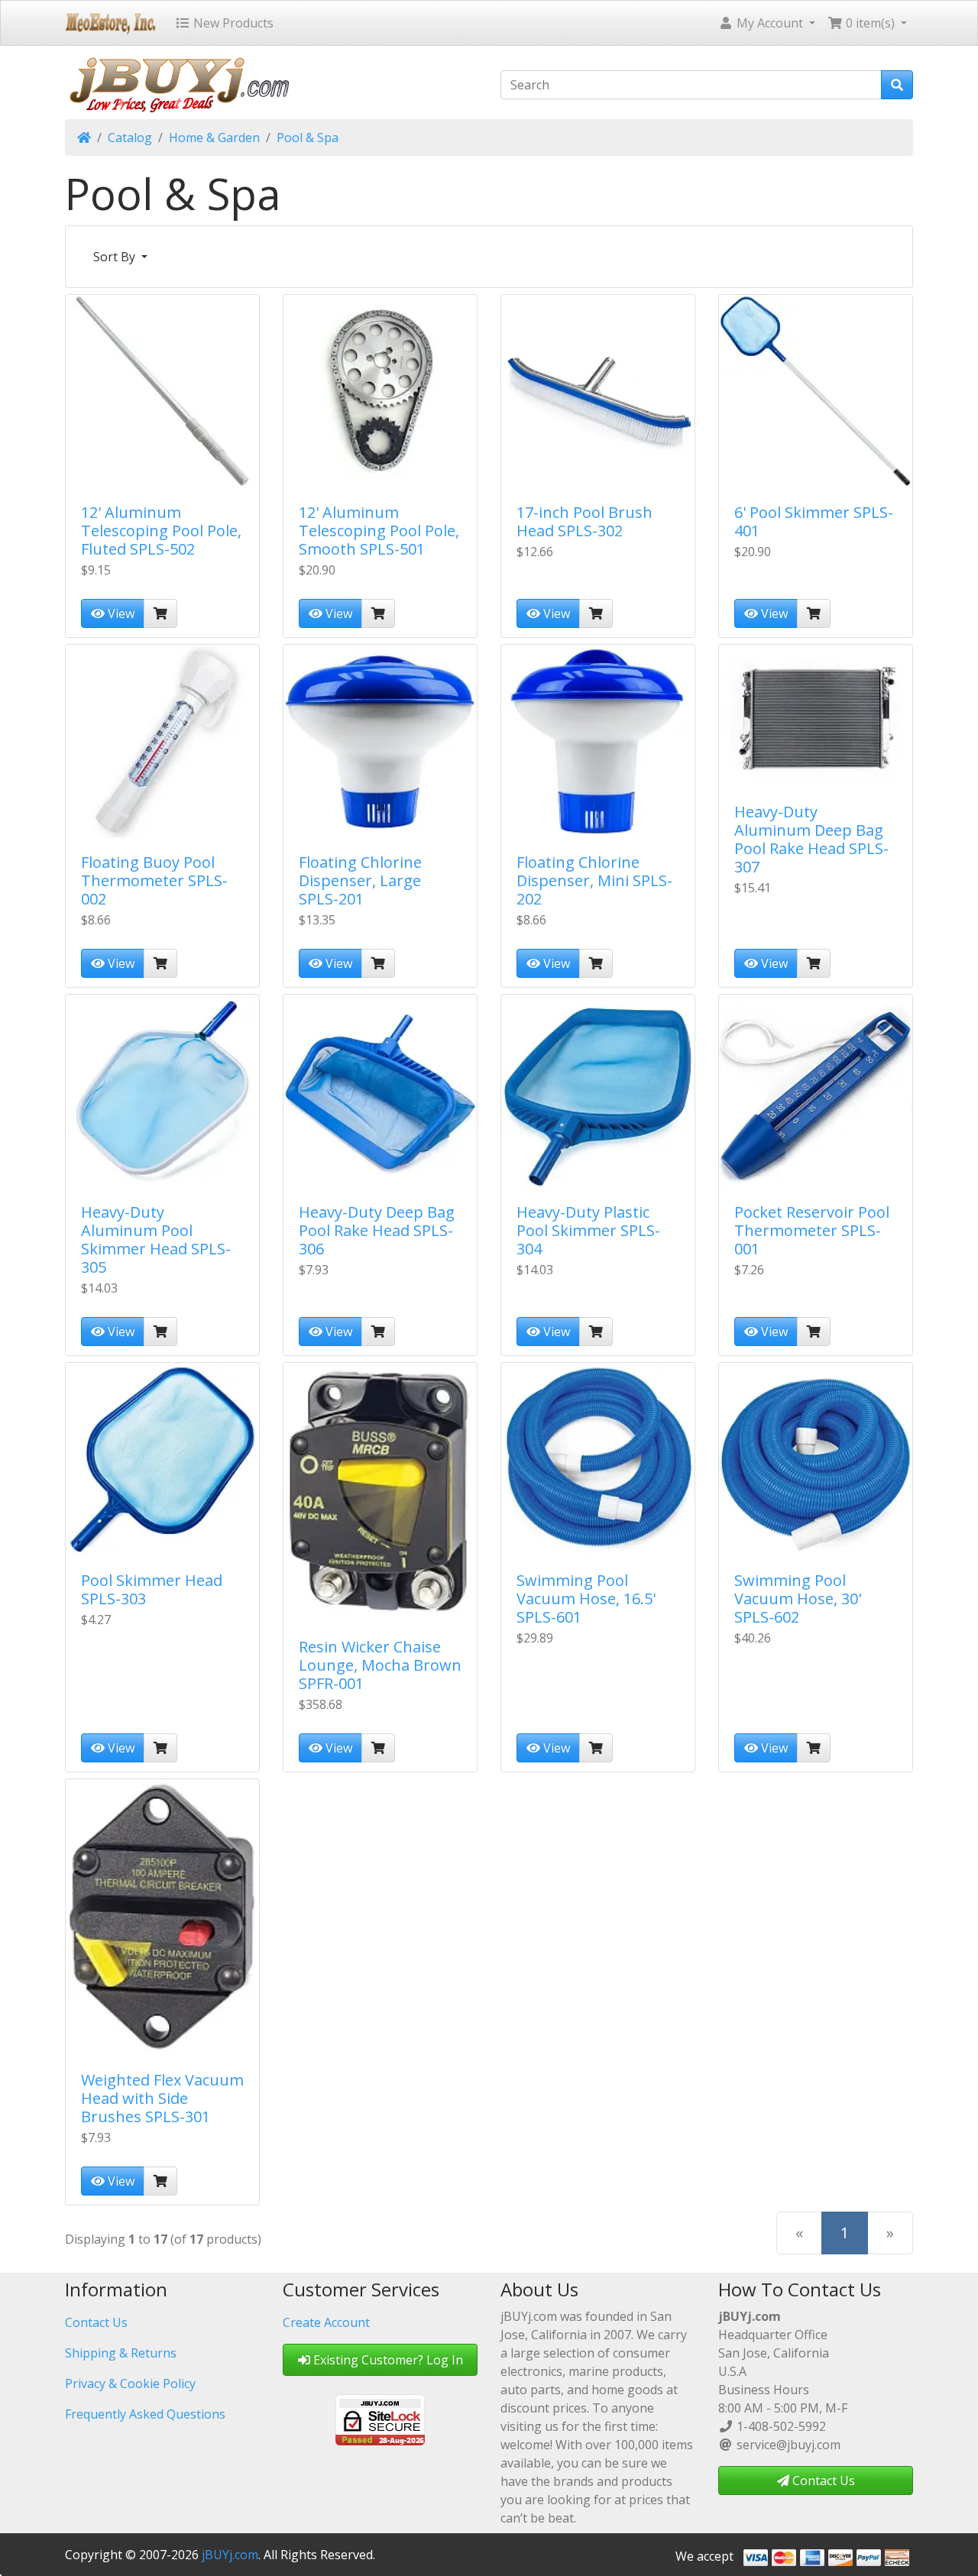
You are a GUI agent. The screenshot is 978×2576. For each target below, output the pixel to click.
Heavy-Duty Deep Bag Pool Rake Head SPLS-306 (377, 1230)
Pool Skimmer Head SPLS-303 (152, 1589)
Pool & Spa (308, 138)
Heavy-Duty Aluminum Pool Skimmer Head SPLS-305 (156, 1239)
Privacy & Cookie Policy (130, 2383)
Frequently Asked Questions (145, 2414)
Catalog (130, 138)
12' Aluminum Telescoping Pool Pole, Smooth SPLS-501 (379, 531)
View (120, 613)
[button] (767, 23)
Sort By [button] (116, 257)
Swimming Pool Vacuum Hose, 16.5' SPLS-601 (586, 1599)
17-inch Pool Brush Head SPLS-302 (585, 521)
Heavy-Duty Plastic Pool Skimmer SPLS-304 (588, 1230)
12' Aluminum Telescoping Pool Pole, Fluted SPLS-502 (161, 531)
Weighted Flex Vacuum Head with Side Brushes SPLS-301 (162, 2098)
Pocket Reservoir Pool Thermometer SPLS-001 (812, 1230)
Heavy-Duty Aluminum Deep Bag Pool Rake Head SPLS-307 (811, 839)
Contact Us (96, 2322)
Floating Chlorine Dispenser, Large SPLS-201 (360, 880)
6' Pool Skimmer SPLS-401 (814, 521)
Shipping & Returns (121, 2353)
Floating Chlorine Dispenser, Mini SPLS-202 (594, 880)
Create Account (326, 2322)
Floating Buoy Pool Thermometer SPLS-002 (154, 880)
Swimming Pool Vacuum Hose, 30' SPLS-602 (798, 1599)
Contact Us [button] (822, 2481)
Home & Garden (214, 138)
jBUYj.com (230, 2555)
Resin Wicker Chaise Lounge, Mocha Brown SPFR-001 (380, 1665)
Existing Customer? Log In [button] (387, 2360)
